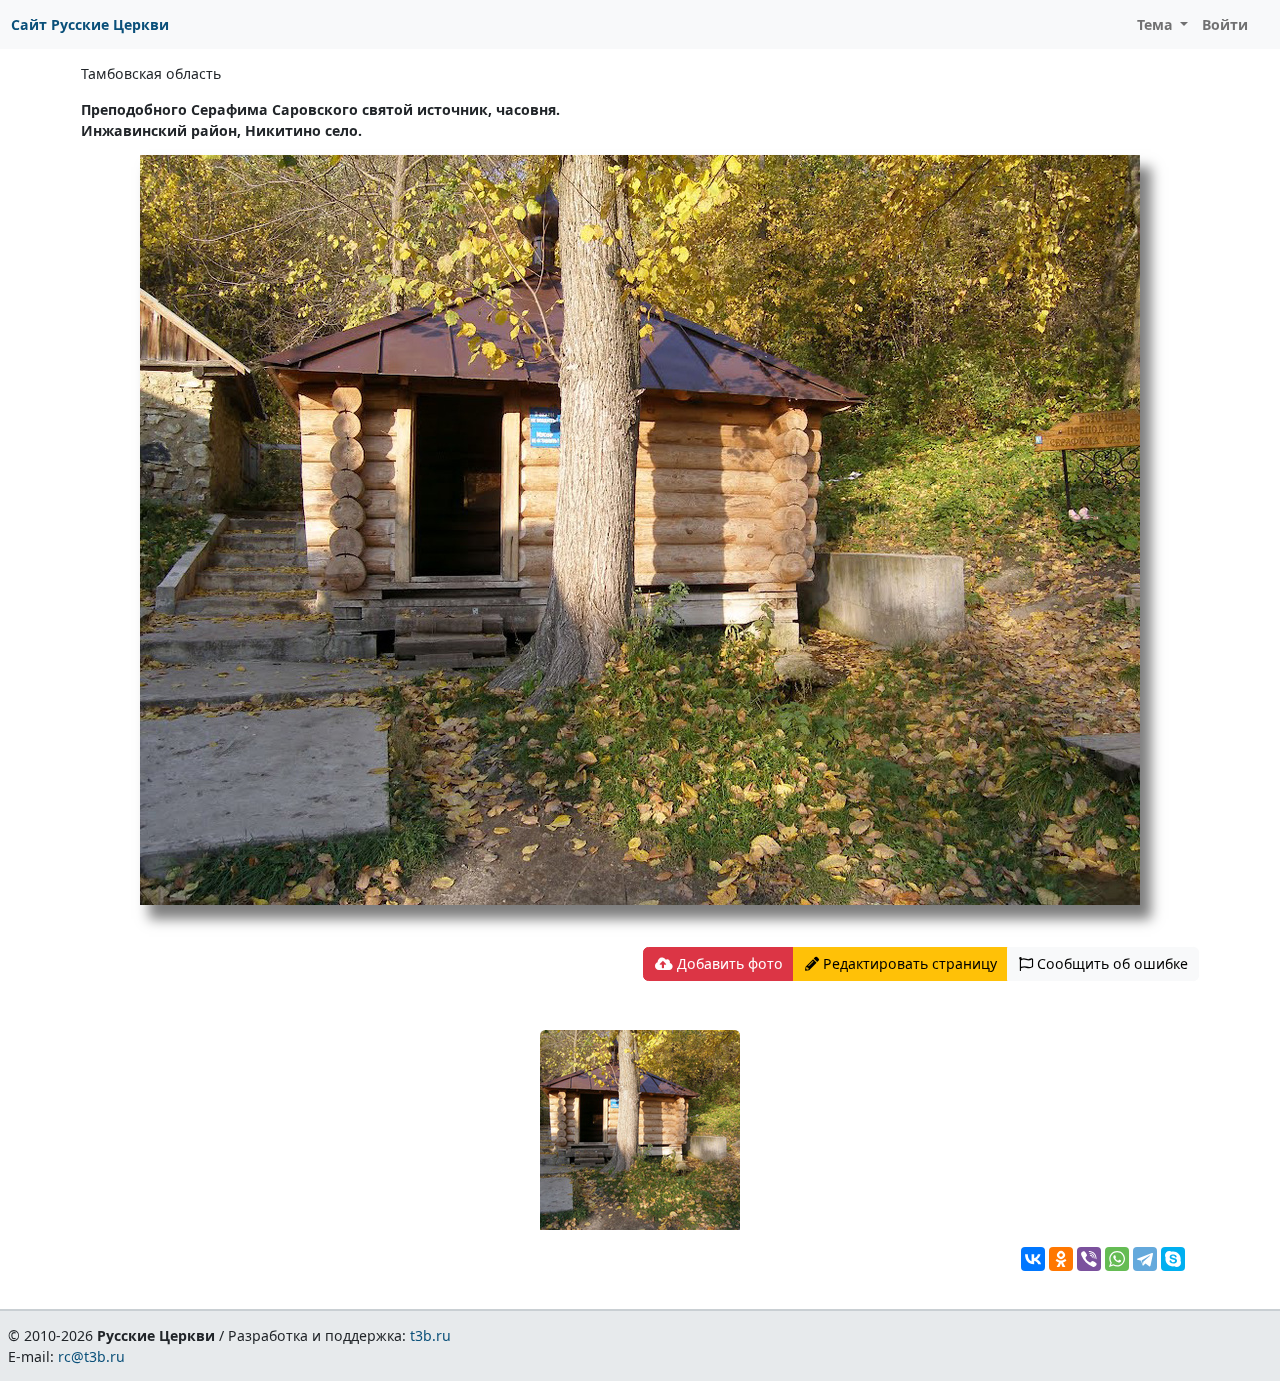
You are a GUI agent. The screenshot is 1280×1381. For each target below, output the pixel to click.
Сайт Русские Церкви (90, 24)
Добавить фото (728, 963)
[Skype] (1173, 1259)
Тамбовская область (151, 73)
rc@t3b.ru (91, 1356)
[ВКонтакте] (1033, 1259)
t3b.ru (430, 1335)
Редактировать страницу (908, 963)
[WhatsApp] (1117, 1259)
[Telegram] (1145, 1259)
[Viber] (1089, 1259)
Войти (1225, 24)
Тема (1157, 24)
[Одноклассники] (1061, 1259)
